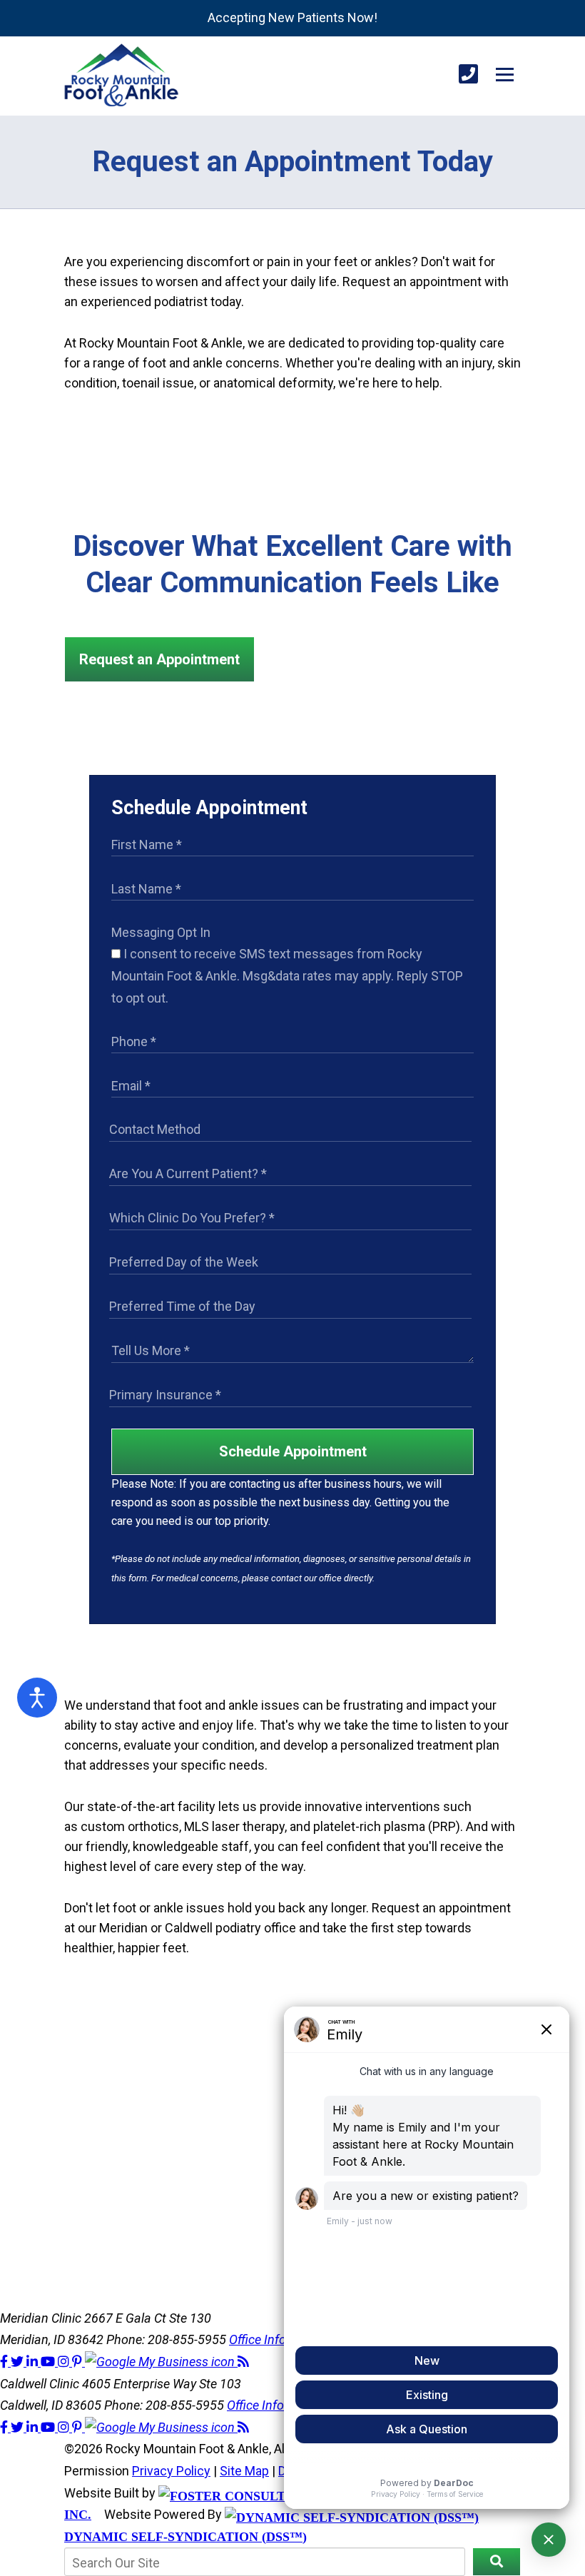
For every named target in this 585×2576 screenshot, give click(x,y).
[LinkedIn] (34, 2362)
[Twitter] (19, 2362)
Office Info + (263, 2339)
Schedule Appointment (293, 1451)
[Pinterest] (78, 2362)
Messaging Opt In (161, 932)
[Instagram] (65, 2362)
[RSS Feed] (243, 2362)
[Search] (497, 2562)
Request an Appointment (159, 659)
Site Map (244, 2471)
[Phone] (468, 75)
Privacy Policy (171, 2471)
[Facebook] (5, 2362)
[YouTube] (49, 2362)
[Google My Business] (161, 2362)
